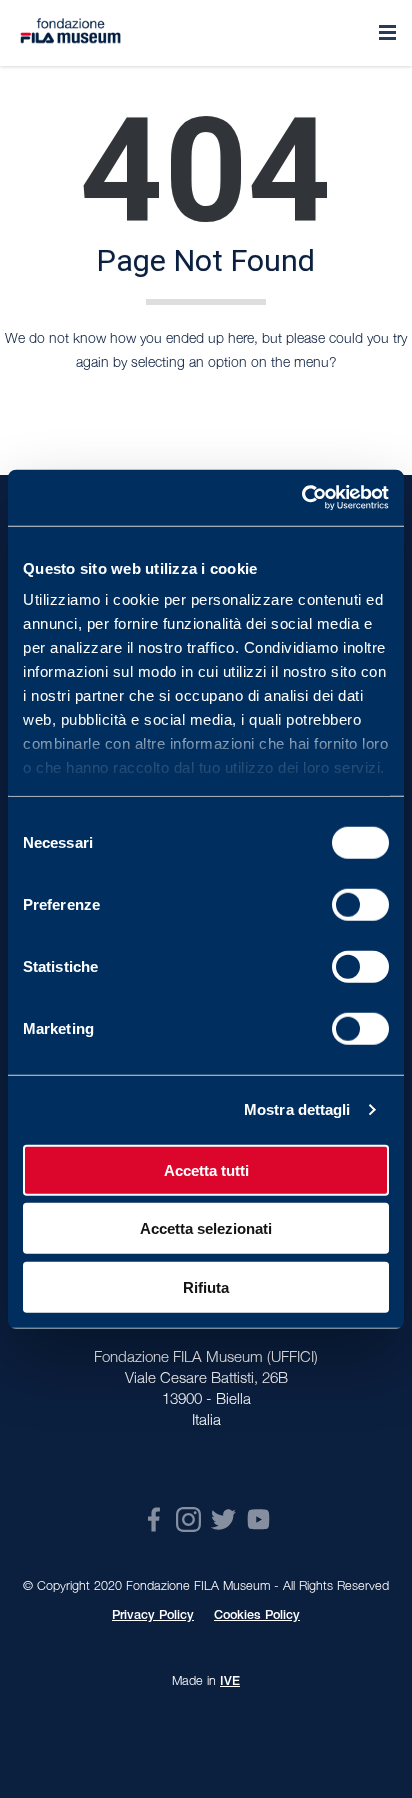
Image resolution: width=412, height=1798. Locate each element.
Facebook (153, 1519)
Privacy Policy (153, 1616)
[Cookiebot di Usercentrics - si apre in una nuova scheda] (301, 498)
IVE (230, 1682)
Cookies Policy (257, 1616)
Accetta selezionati (206, 1228)
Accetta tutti (206, 1169)
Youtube (258, 1519)
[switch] (360, 904)
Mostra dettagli (297, 1109)
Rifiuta (206, 1286)
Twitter (223, 1519)
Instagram (188, 1519)
